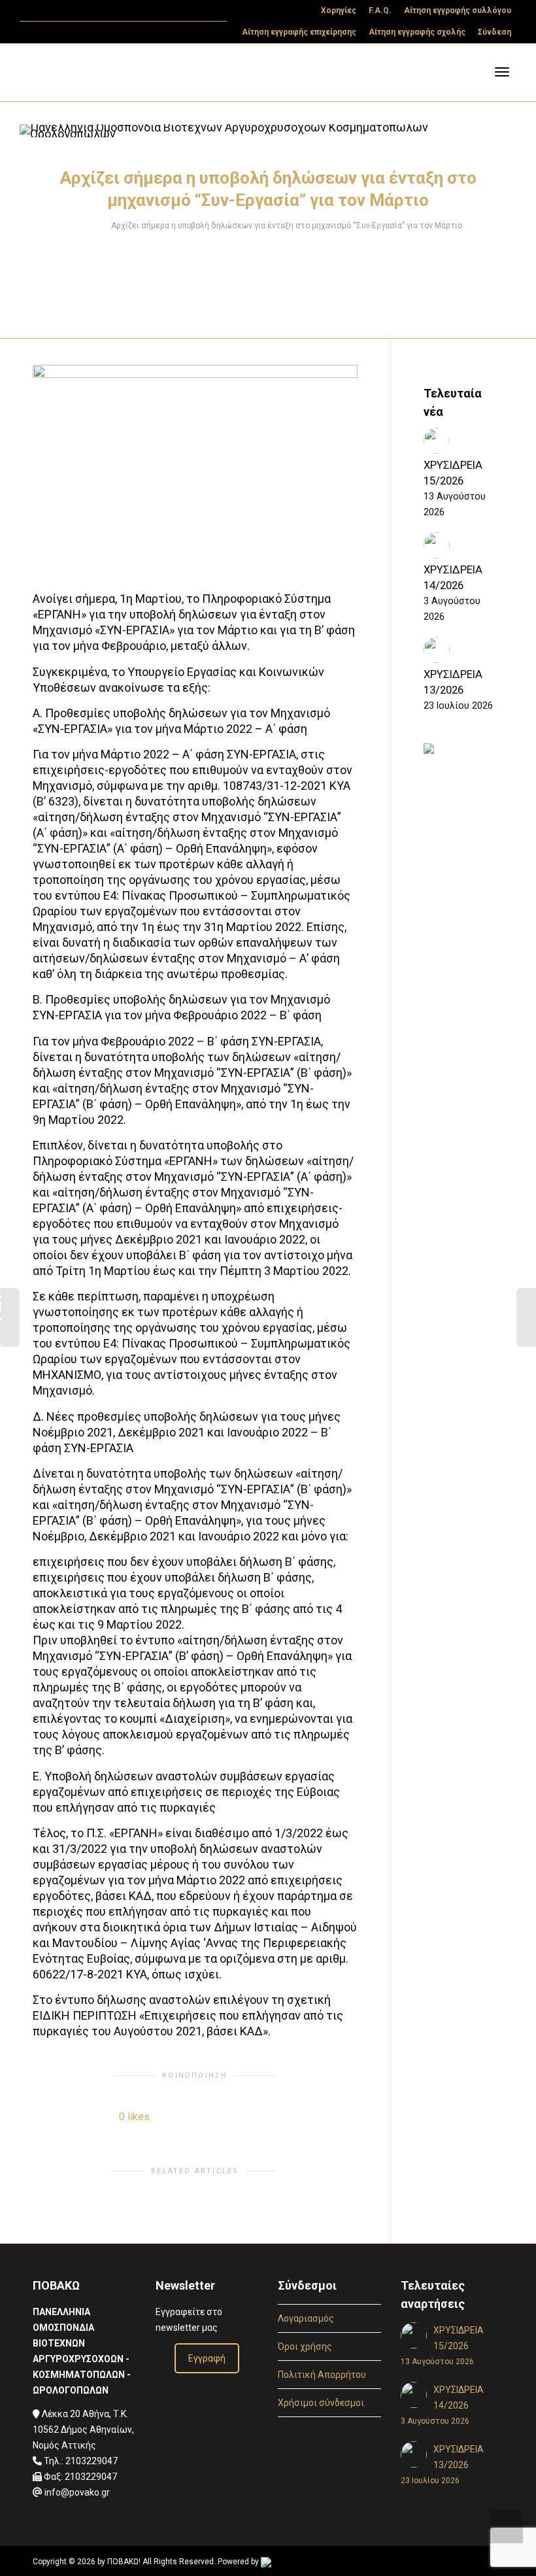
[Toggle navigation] (502, 72)
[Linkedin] (75, 11)
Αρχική (87, 226)
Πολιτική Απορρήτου (322, 2375)
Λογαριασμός (306, 2318)
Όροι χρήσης (305, 2347)
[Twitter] (31, 11)
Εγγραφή (207, 2358)
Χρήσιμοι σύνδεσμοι (321, 2403)
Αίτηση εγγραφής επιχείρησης (299, 32)
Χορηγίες (339, 10)
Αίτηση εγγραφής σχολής (417, 32)
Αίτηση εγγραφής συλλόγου (458, 10)
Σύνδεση (494, 32)
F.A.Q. (380, 10)
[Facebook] (53, 11)
